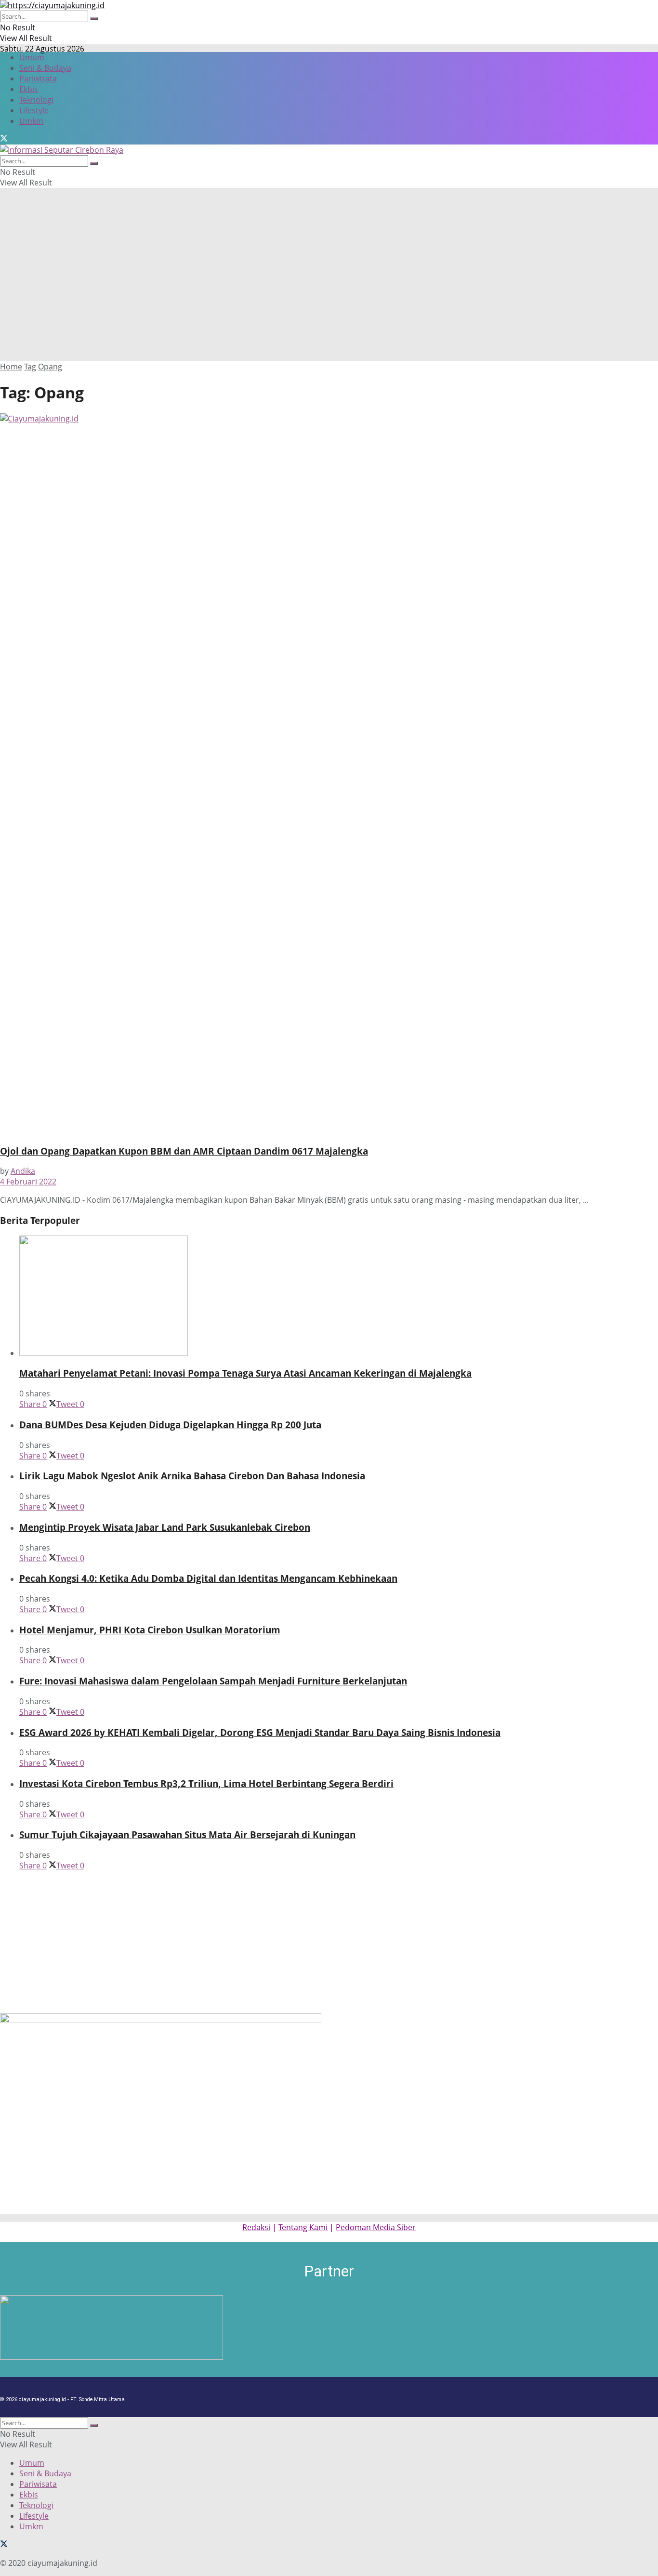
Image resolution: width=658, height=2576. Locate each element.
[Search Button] (94, 19)
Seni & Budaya (45, 68)
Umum (32, 57)
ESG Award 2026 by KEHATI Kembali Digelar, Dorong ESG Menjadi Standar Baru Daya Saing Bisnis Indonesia (260, 1732)
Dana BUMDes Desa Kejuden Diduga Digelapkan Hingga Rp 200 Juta (170, 1425)
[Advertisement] (329, 289)
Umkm (31, 121)
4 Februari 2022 (28, 1182)
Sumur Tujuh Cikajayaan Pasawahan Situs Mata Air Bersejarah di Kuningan (187, 1834)
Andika (23, 1171)
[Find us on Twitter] (4, 139)
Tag (30, 367)
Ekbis (29, 89)
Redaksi (256, 2227)
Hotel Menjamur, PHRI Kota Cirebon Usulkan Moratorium (150, 1630)
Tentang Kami (303, 2227)
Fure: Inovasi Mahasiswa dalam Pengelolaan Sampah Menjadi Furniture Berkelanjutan (213, 1681)
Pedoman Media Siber (376, 2227)
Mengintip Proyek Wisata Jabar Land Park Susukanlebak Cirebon (165, 1527)
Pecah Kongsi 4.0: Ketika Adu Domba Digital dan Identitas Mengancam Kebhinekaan (208, 1578)
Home (11, 367)
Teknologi (36, 100)
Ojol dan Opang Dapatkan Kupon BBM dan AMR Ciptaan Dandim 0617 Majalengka (184, 1151)
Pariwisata (38, 79)
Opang (50, 367)
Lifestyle (34, 110)
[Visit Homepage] (52, 5)
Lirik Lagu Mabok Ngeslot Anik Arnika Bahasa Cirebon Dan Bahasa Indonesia (192, 1476)
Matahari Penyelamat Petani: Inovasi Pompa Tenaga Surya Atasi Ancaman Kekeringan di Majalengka (245, 1373)
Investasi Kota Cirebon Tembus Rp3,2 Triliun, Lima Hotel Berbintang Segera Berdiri (206, 1783)
